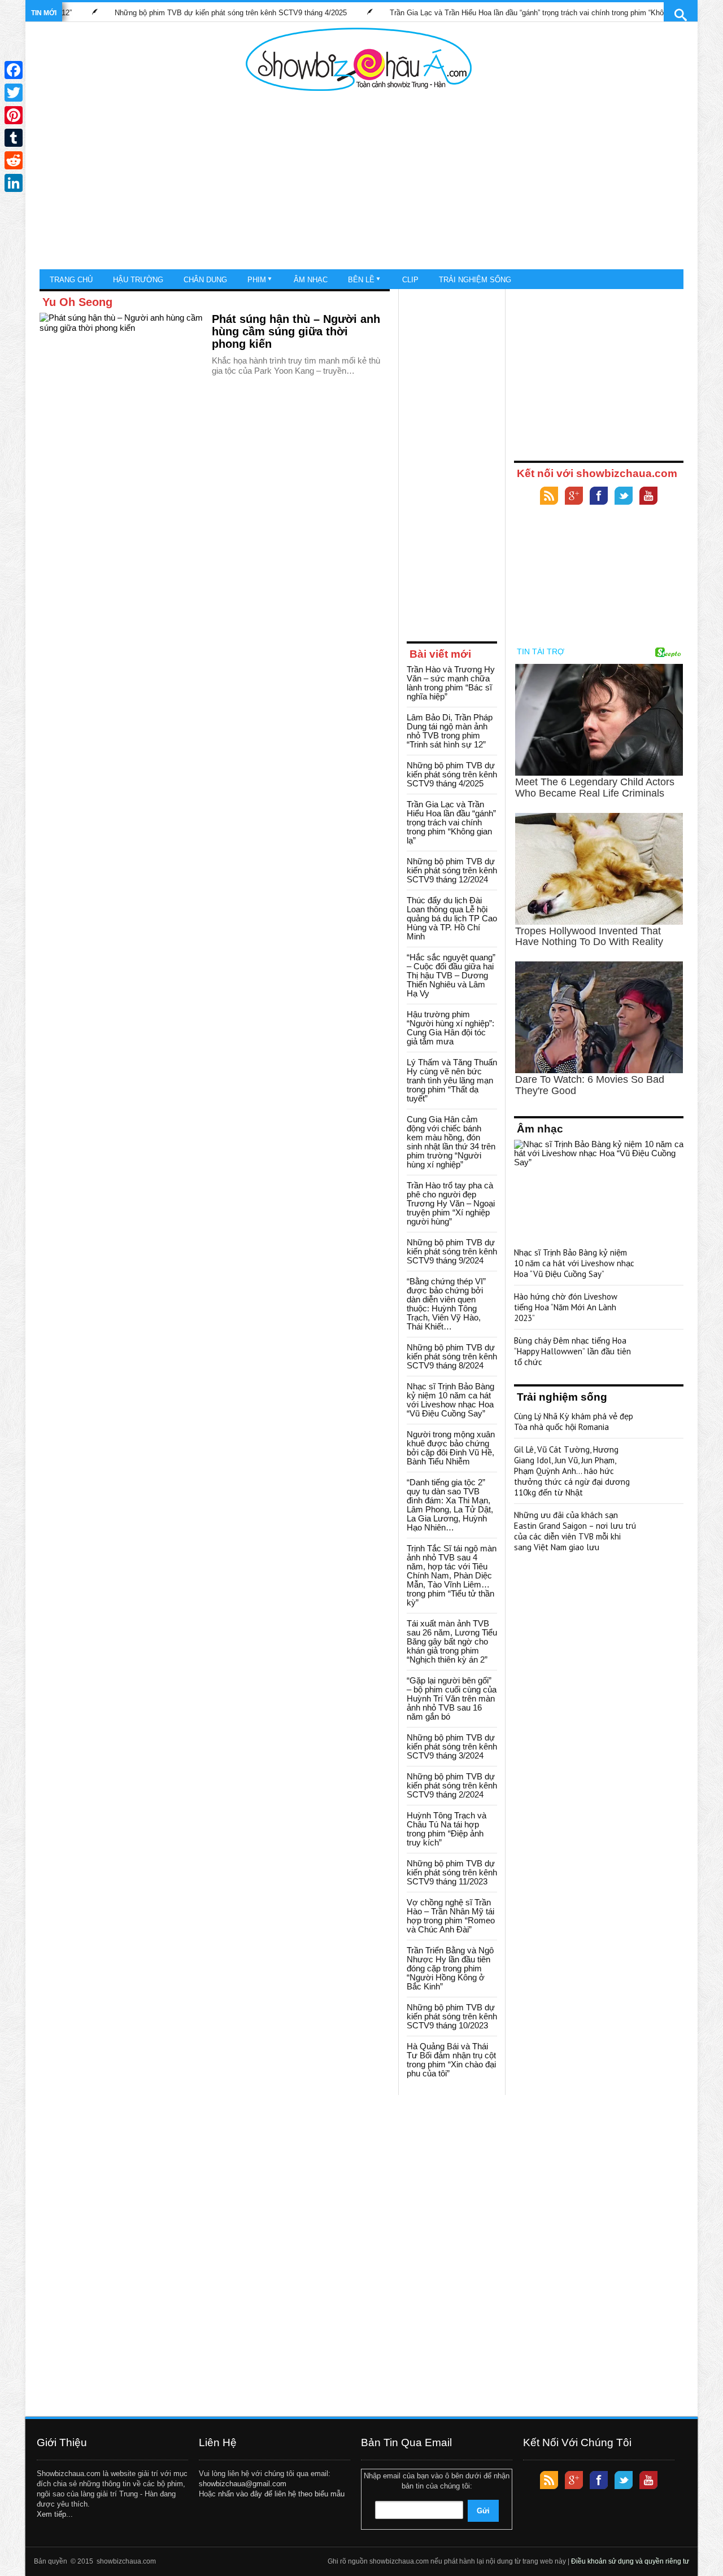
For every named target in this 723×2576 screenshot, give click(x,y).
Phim (257, 280)
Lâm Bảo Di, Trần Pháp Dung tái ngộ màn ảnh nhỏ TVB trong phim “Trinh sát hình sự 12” (450, 731)
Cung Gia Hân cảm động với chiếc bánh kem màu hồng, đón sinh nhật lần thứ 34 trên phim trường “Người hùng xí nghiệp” (451, 1142)
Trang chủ (71, 280)
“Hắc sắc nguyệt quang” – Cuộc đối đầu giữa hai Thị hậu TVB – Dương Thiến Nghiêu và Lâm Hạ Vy (451, 975)
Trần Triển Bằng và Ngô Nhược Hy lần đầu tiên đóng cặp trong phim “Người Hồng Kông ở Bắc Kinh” (450, 1968)
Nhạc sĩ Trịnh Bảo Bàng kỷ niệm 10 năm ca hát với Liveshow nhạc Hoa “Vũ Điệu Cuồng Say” (450, 1400)
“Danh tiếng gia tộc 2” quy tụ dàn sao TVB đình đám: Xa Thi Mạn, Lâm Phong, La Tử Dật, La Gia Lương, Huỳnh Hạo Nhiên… (450, 1505)
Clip (410, 280)
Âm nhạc (311, 280)
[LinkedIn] (14, 183)
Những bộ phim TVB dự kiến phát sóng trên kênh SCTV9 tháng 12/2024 (452, 870)
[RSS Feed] (549, 497)
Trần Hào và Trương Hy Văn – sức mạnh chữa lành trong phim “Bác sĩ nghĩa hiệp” (451, 683)
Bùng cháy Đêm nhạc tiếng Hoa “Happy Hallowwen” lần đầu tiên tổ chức (572, 1351)
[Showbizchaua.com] (359, 59)
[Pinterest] (14, 115)
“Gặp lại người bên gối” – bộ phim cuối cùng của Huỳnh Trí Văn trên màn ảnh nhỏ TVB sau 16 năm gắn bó (452, 1698)
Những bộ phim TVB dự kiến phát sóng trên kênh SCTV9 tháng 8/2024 (452, 1356)
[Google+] (574, 497)
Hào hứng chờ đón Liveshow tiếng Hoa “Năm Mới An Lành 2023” (566, 1307)
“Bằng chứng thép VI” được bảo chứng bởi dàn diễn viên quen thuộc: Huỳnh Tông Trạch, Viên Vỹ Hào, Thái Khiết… (446, 1304)
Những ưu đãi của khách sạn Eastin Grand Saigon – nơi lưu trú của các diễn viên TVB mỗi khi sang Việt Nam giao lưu (575, 1531)
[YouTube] (648, 497)
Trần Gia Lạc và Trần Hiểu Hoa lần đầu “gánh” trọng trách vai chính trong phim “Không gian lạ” (491, 13)
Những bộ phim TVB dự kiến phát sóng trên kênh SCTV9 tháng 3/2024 (452, 1746)
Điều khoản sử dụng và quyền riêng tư (630, 2561)
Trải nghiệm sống (475, 280)
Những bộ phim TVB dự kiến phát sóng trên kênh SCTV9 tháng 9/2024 (452, 1251)
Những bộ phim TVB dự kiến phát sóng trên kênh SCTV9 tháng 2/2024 (452, 1785)
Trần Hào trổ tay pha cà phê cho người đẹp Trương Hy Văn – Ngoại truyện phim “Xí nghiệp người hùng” (451, 1203)
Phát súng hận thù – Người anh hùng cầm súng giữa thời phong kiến (296, 331)
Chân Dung (205, 280)
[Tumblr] (14, 138)
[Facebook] (599, 497)
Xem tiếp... (55, 2514)
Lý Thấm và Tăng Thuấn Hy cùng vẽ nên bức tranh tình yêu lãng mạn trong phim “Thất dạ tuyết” (452, 1080)
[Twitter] (624, 497)
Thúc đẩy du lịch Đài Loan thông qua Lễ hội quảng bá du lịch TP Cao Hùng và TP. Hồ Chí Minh (452, 918)
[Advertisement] (359, 181)
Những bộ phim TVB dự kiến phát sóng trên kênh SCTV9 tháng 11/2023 (452, 1872)
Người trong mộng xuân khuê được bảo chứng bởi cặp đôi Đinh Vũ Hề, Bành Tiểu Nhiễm (451, 1448)
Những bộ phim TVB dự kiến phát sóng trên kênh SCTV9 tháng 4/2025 (178, 13)
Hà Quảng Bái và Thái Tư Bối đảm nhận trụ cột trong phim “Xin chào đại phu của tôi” (451, 2060)
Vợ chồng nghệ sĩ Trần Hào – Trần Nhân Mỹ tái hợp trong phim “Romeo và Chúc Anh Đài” (451, 1916)
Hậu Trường (138, 280)
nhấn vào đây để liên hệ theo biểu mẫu (281, 2494)
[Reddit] (14, 160)
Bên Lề (361, 280)
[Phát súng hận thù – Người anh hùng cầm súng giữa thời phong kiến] (121, 358)
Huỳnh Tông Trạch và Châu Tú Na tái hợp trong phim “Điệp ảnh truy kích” (447, 1829)
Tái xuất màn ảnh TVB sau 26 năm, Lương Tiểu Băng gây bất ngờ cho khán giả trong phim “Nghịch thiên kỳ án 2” (452, 1641)
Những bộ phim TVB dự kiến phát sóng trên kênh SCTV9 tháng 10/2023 (452, 2016)
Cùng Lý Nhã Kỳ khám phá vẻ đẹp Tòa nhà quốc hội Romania (574, 1422)
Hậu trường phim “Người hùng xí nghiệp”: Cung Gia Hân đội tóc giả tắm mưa (450, 1028)
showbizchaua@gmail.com (243, 2484)
